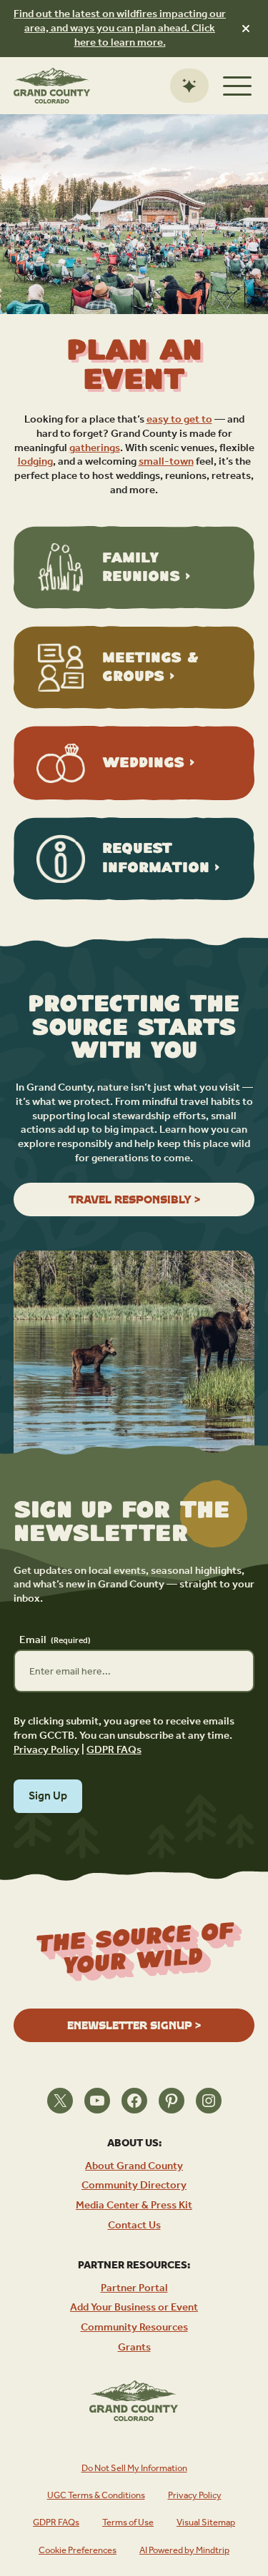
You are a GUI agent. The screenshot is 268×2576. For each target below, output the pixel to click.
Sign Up (48, 1796)
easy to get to (179, 419)
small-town (166, 461)
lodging (35, 461)
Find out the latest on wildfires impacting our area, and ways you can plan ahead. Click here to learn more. (120, 28)
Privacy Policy (46, 1750)
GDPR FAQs (114, 1750)
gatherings (95, 448)
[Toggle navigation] (237, 86)
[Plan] (189, 86)
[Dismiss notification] (246, 29)
